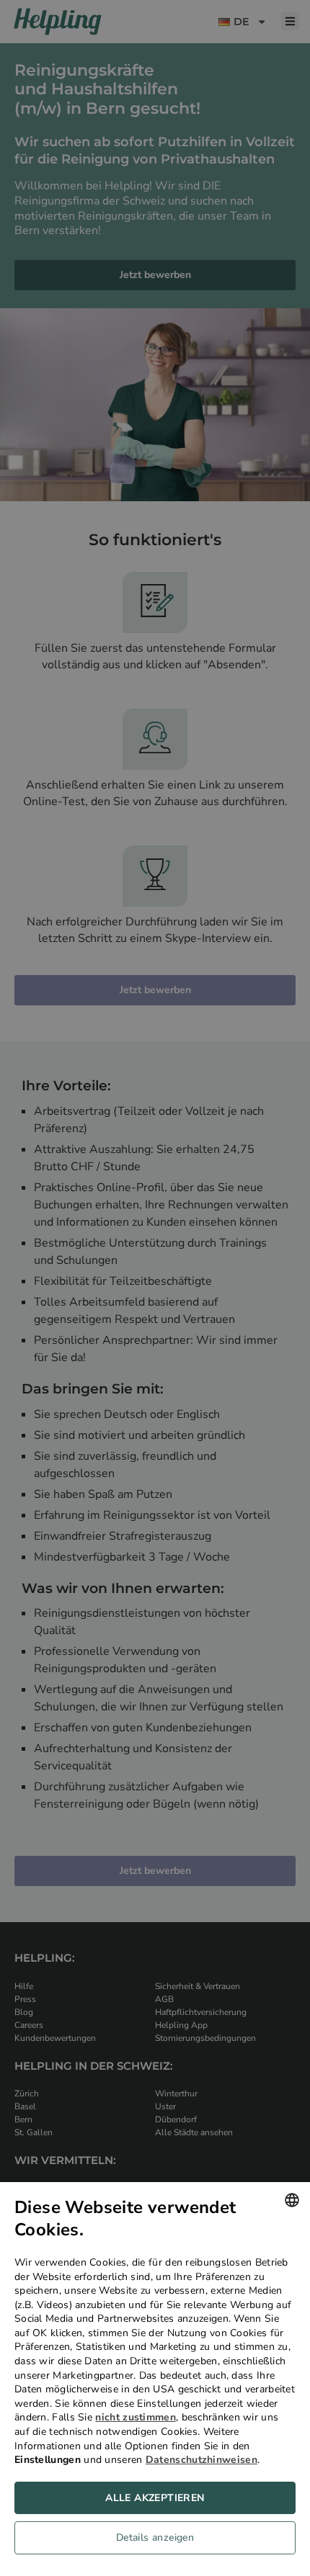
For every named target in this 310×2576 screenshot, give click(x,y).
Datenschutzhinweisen (201, 2460)
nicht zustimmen (136, 2417)
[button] (155, 2541)
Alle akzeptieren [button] (155, 2498)
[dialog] (155, 2379)
